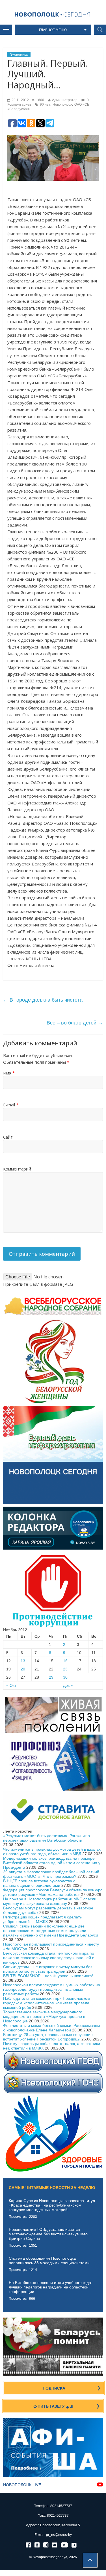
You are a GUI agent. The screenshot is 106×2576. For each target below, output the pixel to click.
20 (23, 1669)
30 (65, 1677)
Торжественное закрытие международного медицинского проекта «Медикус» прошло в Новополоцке (44, 2016)
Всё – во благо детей (75, 1023)
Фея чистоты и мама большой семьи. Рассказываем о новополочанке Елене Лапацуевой (52, 2028)
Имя (9, 1073)
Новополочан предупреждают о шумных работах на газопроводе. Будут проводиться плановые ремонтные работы (52, 1989)
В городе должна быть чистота (43, 1000)
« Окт (11, 1685)
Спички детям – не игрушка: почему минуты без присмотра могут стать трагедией (48, 1969)
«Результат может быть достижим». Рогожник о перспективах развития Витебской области (46, 1838)
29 (51, 1677)
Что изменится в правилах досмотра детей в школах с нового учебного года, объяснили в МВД (52, 1851)
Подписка (54, 2388)
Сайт (8, 1137)
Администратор (65, 100)
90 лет (45, 105)
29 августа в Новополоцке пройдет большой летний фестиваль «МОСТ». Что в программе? (51, 1874)
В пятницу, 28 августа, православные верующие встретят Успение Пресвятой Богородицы (48, 2037)
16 (65, 1661)
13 (23, 1661)
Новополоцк (62, 105)
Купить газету (53, 2406)
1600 (40, 100)
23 (65, 1669)
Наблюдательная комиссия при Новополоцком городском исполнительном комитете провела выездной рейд (47, 2003)
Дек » (68, 1685)
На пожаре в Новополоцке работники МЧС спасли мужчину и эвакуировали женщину (50, 1901)
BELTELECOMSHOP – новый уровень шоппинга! (48, 1976)
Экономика (19, 55)
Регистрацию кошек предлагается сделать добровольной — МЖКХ (42, 1919)
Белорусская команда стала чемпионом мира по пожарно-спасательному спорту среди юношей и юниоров (49, 1958)
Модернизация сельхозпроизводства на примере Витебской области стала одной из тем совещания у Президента (52, 1863)
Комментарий (17, 1169)
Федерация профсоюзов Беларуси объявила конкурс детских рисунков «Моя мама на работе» (53, 1892)
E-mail (11, 1105)
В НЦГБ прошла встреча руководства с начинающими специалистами (39, 1883)
